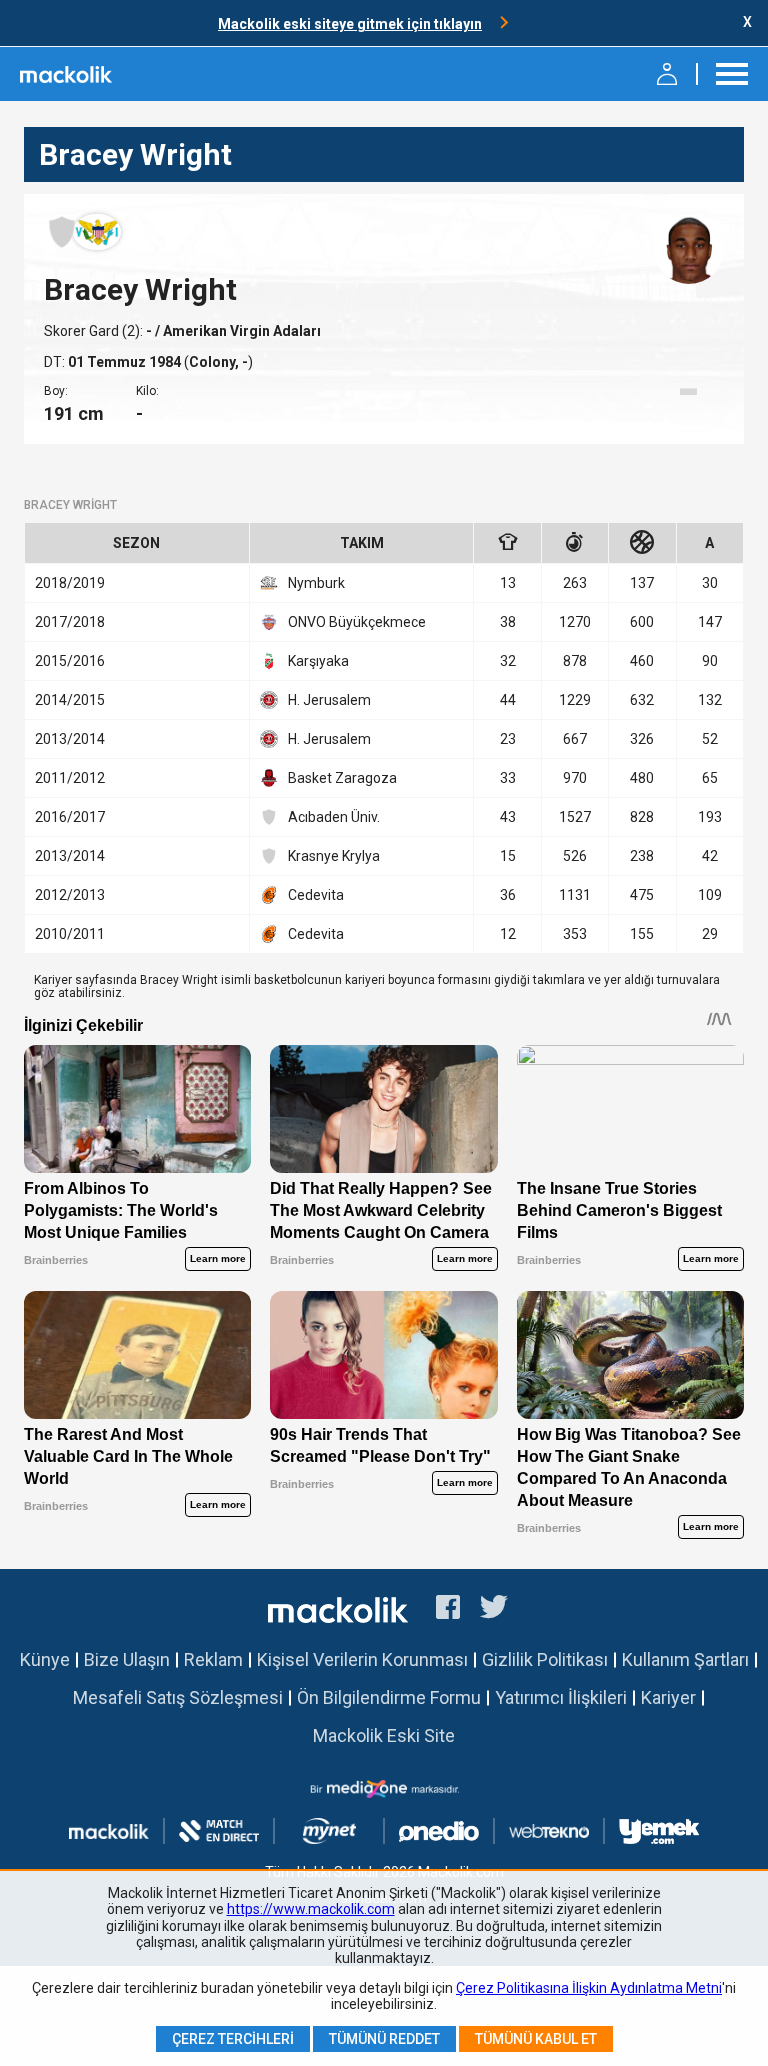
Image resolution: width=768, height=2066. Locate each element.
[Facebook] (448, 1610)
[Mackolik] (67, 74)
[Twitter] (494, 1610)
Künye (45, 1659)
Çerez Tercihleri (233, 2039)
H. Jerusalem (329, 700)
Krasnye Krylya (334, 856)
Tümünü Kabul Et (536, 2039)
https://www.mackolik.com (311, 1909)
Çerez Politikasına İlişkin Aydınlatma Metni (589, 1988)
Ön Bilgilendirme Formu (389, 1697)
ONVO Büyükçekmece (357, 622)
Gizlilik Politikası (545, 1659)
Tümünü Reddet (384, 2039)
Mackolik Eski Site (384, 1735)
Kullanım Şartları (685, 1659)
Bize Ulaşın (127, 1659)
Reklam (213, 1659)
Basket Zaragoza (342, 778)
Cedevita (316, 895)
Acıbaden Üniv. (334, 817)
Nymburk (316, 583)
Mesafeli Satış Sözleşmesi (178, 1697)
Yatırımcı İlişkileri (561, 1697)
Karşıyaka (318, 661)
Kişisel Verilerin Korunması (362, 1659)
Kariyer (668, 1697)
